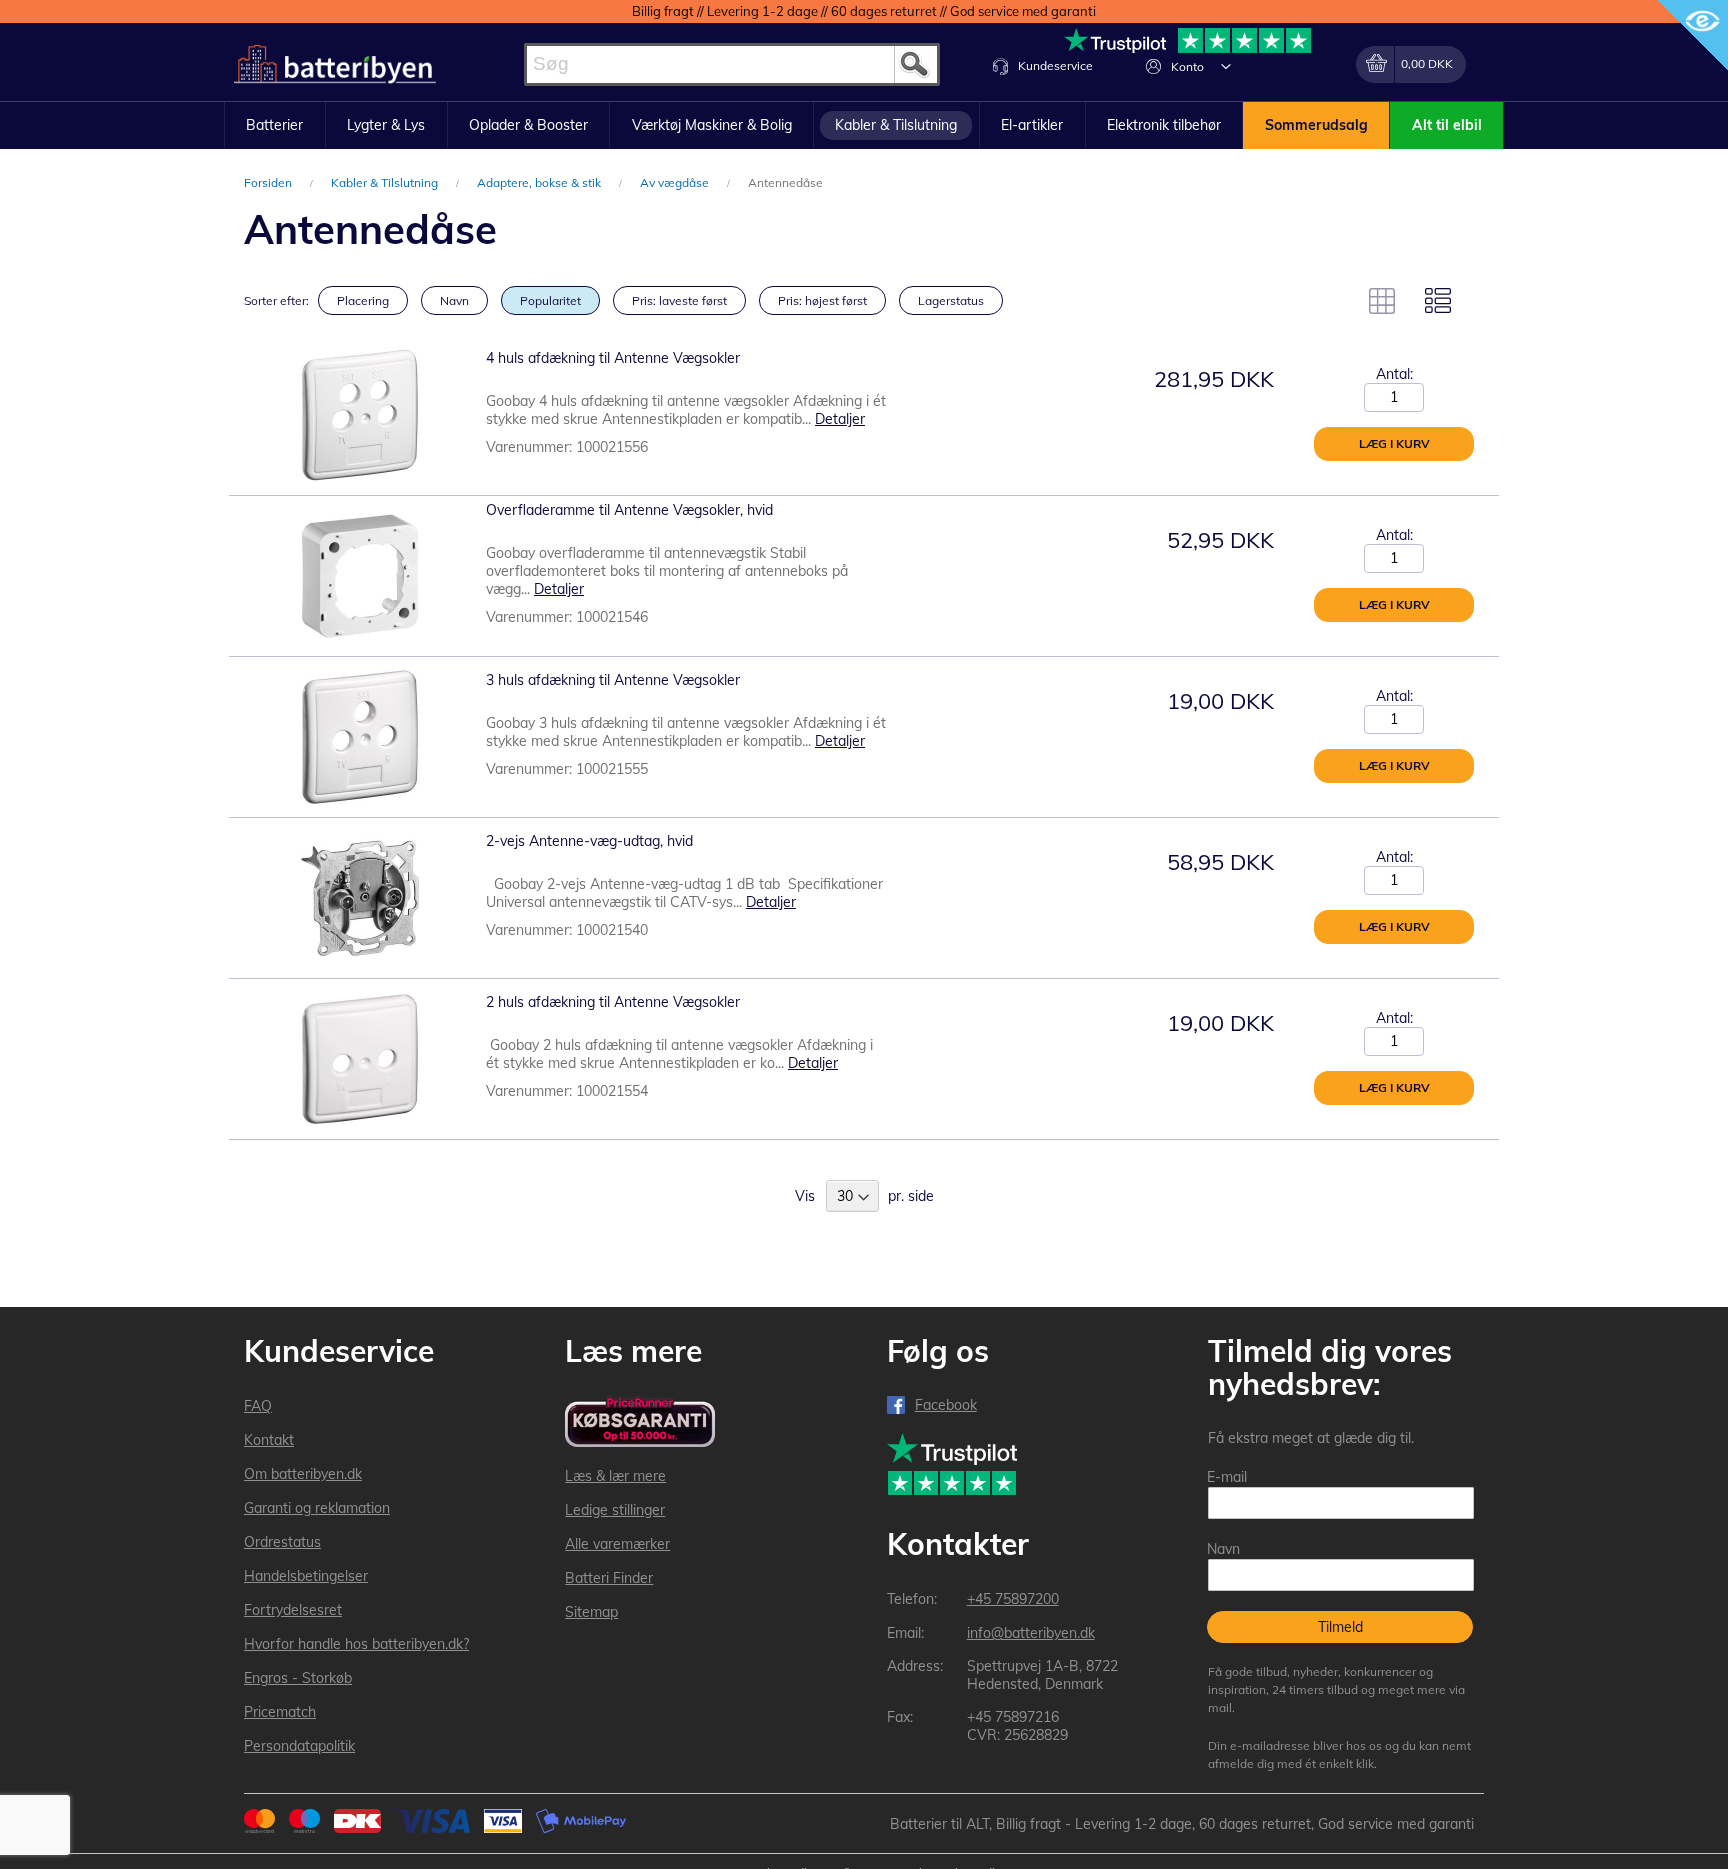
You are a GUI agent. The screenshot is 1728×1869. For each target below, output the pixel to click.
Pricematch (280, 1712)
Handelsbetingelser (306, 1576)
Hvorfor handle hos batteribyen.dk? (356, 1644)
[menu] (864, 126)
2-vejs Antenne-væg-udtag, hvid (589, 841)
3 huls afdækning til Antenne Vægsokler (613, 680)
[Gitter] (1382, 301)
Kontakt (269, 1440)
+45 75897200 (1013, 1599)
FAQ (258, 1406)
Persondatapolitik (299, 1746)
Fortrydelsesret (293, 1610)
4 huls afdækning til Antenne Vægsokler (613, 358)
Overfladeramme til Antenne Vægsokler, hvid (629, 510)
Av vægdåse (676, 182)
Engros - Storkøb (298, 1678)
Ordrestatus (282, 1542)
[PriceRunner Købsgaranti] (640, 1423)
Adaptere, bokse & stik (540, 182)
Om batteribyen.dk (303, 1474)
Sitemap (591, 1612)
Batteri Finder (609, 1578)
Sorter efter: (276, 300)
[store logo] (335, 64)
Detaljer (840, 419)
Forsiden (269, 182)
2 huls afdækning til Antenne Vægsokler (613, 1002)
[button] (1226, 66)
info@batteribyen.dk (1031, 1633)
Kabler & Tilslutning (386, 182)
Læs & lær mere (615, 1476)
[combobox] (732, 64)
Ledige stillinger (615, 1510)
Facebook (946, 1405)
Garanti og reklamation (317, 1508)
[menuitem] (275, 126)
